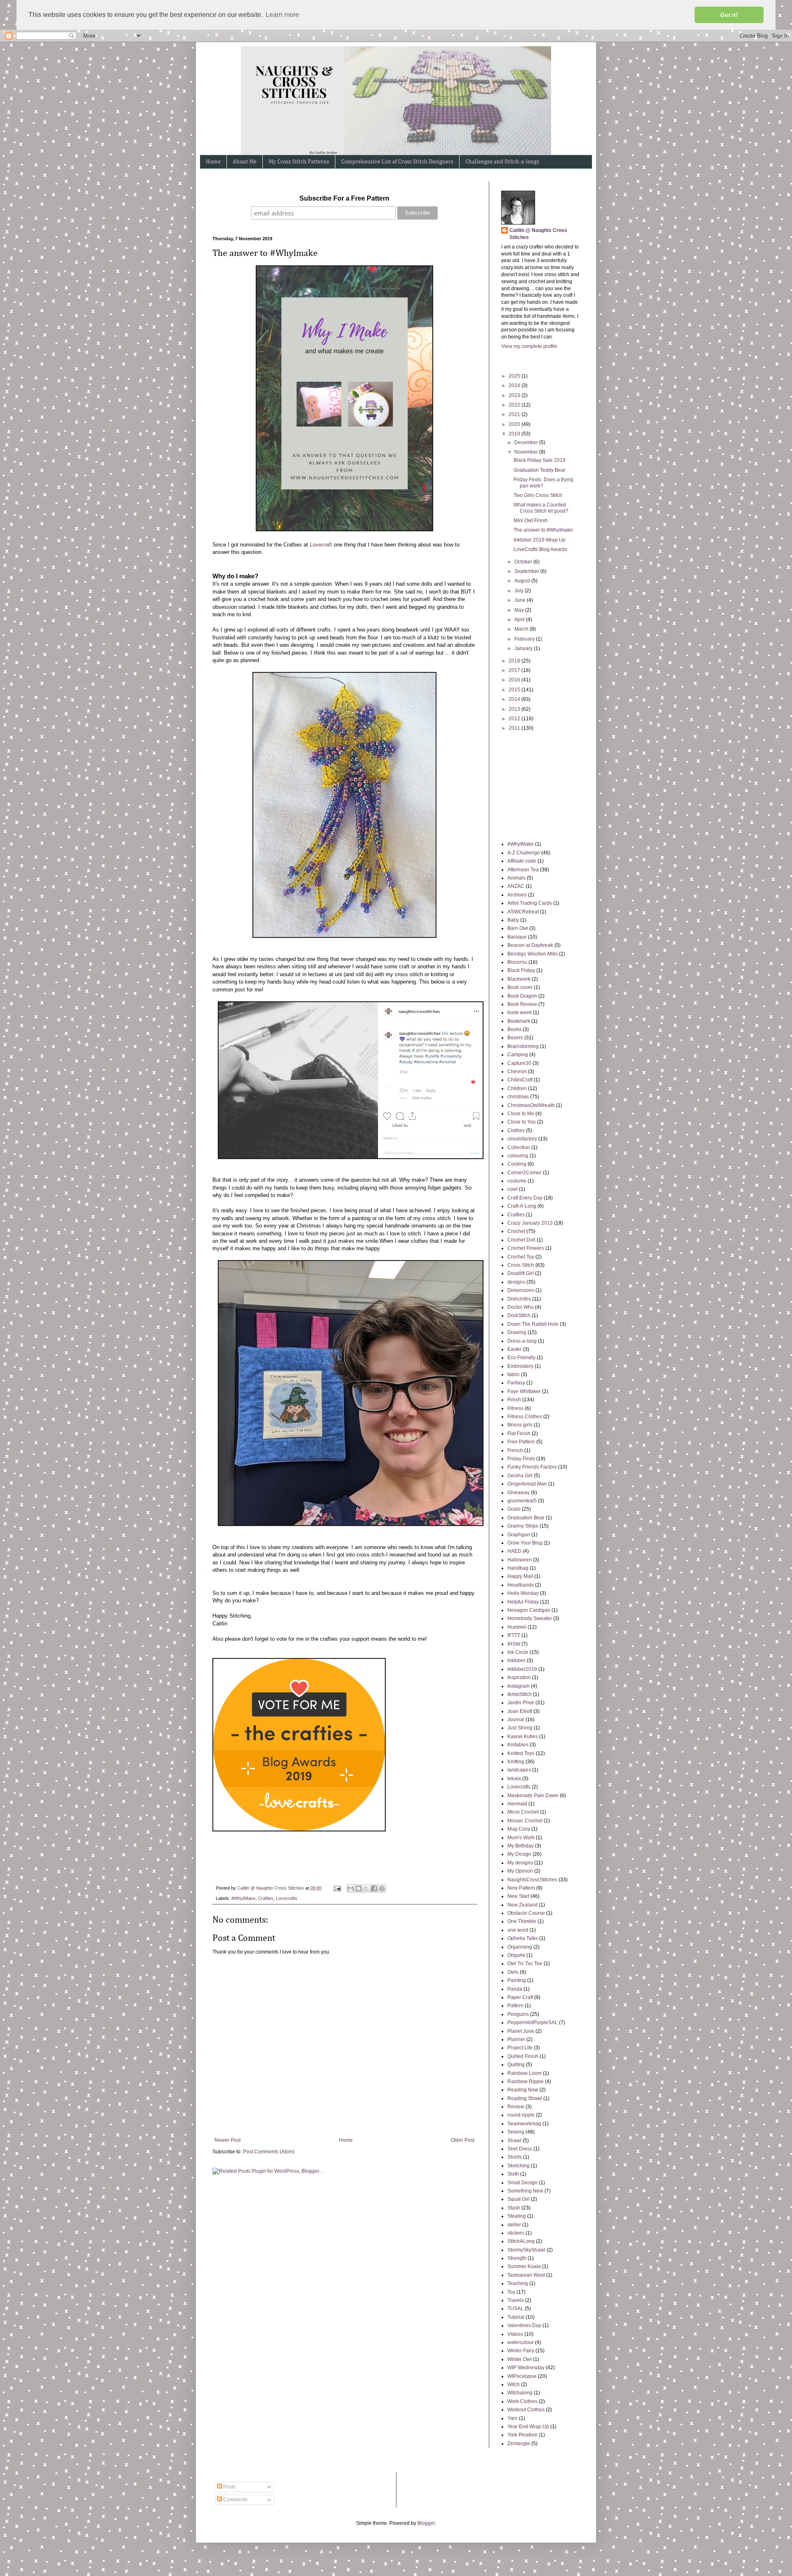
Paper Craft (520, 1997)
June (521, 600)
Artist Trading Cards (530, 903)
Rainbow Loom (524, 2073)
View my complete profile (529, 346)
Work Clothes (522, 2401)
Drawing (517, 1332)
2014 (515, 699)
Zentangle (519, 2444)
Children (517, 1088)
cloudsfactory (522, 1139)
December (527, 442)
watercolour (521, 2342)
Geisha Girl (520, 1476)
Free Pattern (521, 1442)
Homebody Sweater (530, 1618)
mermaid (517, 1804)
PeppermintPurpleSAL (533, 2022)
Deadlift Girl (521, 1273)
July (520, 591)
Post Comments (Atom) (269, 2152)
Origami (516, 1955)
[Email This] (351, 1888)
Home (213, 162)
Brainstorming (523, 1046)
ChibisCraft (520, 1080)
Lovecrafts (287, 1898)
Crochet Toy (521, 1257)
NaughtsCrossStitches (532, 1880)
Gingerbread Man (527, 1484)
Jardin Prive (521, 1703)
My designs (520, 1863)
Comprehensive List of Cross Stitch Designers (397, 162)
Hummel (517, 1627)
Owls (513, 1972)
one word (518, 1930)
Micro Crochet (523, 1812)
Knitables (518, 1745)
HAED (514, 1551)
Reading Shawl (525, 2098)
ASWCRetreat (523, 912)
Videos (515, 2334)
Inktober (516, 1661)
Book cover (520, 987)
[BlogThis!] (358, 1888)
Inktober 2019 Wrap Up (540, 540)
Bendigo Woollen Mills (533, 954)
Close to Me (521, 1114)
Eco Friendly (521, 1358)
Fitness (515, 1408)
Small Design (522, 2183)
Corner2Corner (524, 1173)
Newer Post (227, 2140)
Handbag (518, 1568)
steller (514, 2225)
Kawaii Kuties (523, 1736)
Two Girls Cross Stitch (538, 495)
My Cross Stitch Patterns (299, 162)
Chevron (517, 1072)
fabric (514, 1374)
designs (516, 1282)
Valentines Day (524, 2325)
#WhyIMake (243, 1898)
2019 (515, 434)
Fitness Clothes (525, 1417)
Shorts (515, 2157)
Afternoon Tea (523, 870)
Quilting (516, 2065)
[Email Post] (337, 1888)
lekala (514, 1779)
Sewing (516, 2132)
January (524, 648)
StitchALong (521, 2241)
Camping (518, 1055)
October (524, 562)
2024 (515, 386)
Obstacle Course (526, 1913)
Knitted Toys (521, 1753)
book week (520, 1012)
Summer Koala (524, 2266)
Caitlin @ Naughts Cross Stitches (538, 234)
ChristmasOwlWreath (531, 1105)
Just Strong (520, 1728)
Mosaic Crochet (525, 1821)
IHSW (514, 1644)
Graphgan (519, 1535)
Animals (516, 878)
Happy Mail (520, 1576)
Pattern (515, 2006)
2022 (515, 405)
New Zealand (522, 1905)
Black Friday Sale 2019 (540, 460)
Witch (514, 2384)
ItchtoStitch (520, 1694)
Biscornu (517, 962)
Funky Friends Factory (532, 1467)
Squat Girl (519, 2199)
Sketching (519, 2166)
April (520, 620)
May (520, 610)
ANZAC (516, 886)
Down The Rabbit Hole (533, 1324)
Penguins (518, 2014)
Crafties (266, 1898)
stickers (516, 2233)
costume (517, 1181)
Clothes (516, 1131)
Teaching (518, 2283)
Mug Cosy (519, 1829)
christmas (518, 1097)
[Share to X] (366, 1888)
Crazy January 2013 (530, 1223)
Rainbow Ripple (526, 2082)
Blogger (426, 2523)
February (525, 639)
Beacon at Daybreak (530, 945)
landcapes (519, 1770)
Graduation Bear (526, 1518)
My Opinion (520, 1871)
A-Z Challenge (524, 853)
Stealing (517, 2216)
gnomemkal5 (522, 1501)
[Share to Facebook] (374, 1888)
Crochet (516, 1231)
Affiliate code (522, 861)
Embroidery (520, 1366)
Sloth (513, 2174)
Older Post (463, 2140)
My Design (519, 1854)
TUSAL (515, 2309)
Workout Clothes (526, 2410)
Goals (514, 1509)
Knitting (516, 1762)
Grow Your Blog (525, 1543)
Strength (517, 2258)
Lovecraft (321, 545)
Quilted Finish (523, 2056)
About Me (245, 162)
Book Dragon (522, 996)
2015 (515, 690)
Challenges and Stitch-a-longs (502, 162)
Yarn (513, 2418)
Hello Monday (523, 1593)
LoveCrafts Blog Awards (540, 549)
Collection (519, 1147)
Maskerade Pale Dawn (533, 1795)
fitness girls (520, 1425)
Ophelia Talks (523, 1938)
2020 (515, 424)
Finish (514, 1400)
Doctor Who (521, 1307)
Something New (525, 2191)
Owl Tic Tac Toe (525, 1963)
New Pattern (521, 1888)
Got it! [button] (729, 15)
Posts (229, 2487)
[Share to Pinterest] (382, 1888)
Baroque (517, 937)
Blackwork (519, 979)
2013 (515, 709)
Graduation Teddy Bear (540, 470)
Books (514, 1029)
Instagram (519, 1686)
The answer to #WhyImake (543, 530)
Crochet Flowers (526, 1248)
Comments (235, 2500)
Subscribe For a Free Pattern (344, 198)
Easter (515, 1349)
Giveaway (519, 1493)
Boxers (515, 1038)
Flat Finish (519, 1433)
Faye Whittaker (524, 1391)
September (527, 571)
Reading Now (523, 2090)
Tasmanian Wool (526, 2275)
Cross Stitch (521, 1265)
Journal (516, 1720)
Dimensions (521, 1290)
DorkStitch (519, 1315)
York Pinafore (522, 2435)
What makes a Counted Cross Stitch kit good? (541, 508)
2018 (515, 661)
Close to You (522, 1122)
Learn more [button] (282, 15)
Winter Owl (520, 2359)
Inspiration (519, 1677)
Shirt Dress (520, 2149)
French (515, 1450)
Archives (517, 895)
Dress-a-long (522, 1341)
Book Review (522, 1004)
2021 (515, 414)
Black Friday (521, 970)
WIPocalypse (522, 2376)
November (527, 452)
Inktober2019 (522, 1669)
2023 (515, 395)
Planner (516, 2039)
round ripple (521, 2115)
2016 (515, 680)
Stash (514, 2208)
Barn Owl (518, 928)
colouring (518, 1156)
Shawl (514, 2141)
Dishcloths (519, 1299)
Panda (515, 1989)
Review (516, 2107)
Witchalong (520, 2393)
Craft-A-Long (522, 1206)
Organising (520, 1947)
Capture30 (519, 1063)
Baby (513, 920)
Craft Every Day (525, 1198)
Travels (516, 2300)
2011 (515, 728)
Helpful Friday (523, 1602)
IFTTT (514, 1635)
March (522, 629)
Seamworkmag (524, 2124)
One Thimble (522, 1921)
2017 (515, 670)
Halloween (520, 1560)
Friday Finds (521, 1459)
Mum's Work (521, 1838)
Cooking (517, 1164)
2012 (515, 719)
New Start (518, 1896)
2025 (515, 376)
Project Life (520, 2048)
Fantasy (516, 1383)
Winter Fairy (521, 2351)
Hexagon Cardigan (529, 1610)
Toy (511, 2292)
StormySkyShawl (526, 2250)
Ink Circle (518, 1652)
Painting (517, 1980)
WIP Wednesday (526, 2368)
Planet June (521, 2031)
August (523, 581)
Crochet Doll (521, 1240)
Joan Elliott (520, 1711)
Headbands (521, 1585)
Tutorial (516, 2317)
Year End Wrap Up (528, 2427)
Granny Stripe (523, 1526)
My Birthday (521, 1846)
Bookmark (519, 1021)
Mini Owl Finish (531, 520)
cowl (513, 1189)
